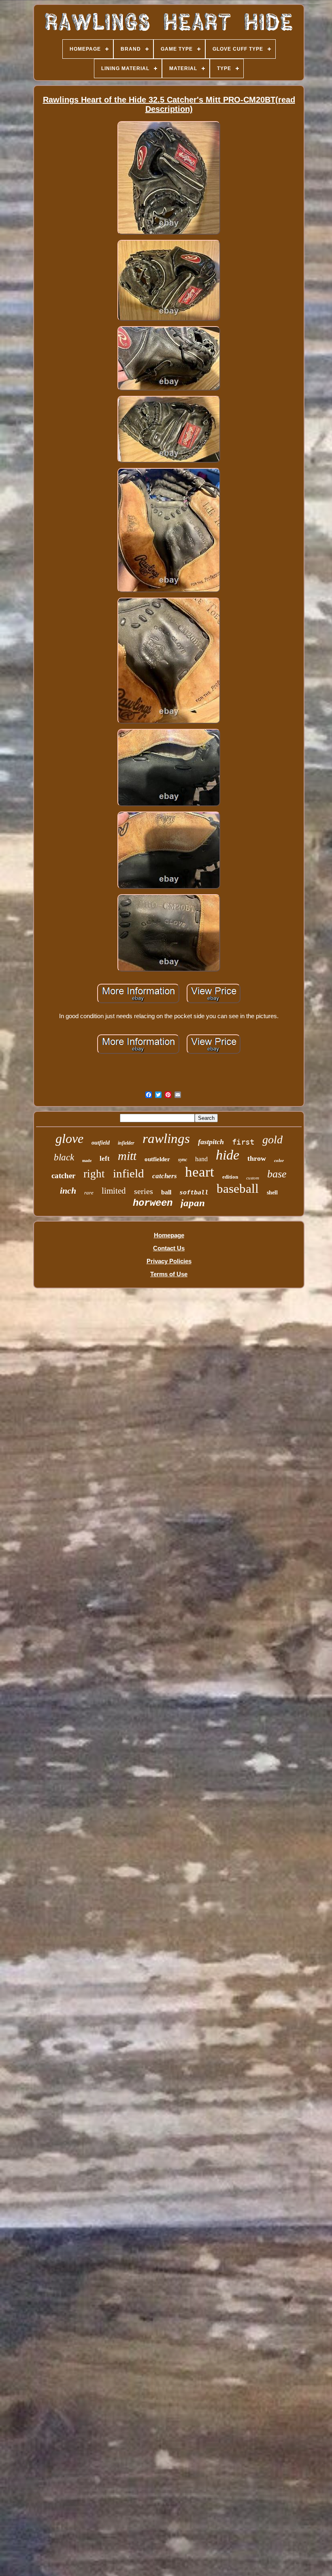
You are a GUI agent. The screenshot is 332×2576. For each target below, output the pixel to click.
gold (272, 1140)
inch (68, 1191)
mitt (127, 1156)
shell (272, 1193)
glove (69, 1138)
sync (183, 1160)
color (279, 1160)
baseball (238, 1189)
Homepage (169, 1235)
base (277, 1174)
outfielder (157, 1159)
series (144, 1191)
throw (257, 1158)
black (64, 1157)
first (243, 1142)
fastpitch (211, 1142)
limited (114, 1191)
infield (129, 1173)
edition (230, 1177)
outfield (101, 1143)
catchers (165, 1176)
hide (228, 1155)
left (105, 1159)
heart (200, 1172)
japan (193, 1203)
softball (194, 1192)
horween (153, 1203)
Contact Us (169, 1248)
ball (166, 1192)
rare (89, 1193)
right (94, 1174)
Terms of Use (169, 1274)
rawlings (166, 1138)
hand (201, 1159)
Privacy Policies (169, 1261)
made (87, 1161)
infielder (126, 1143)
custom (253, 1178)
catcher (63, 1176)
